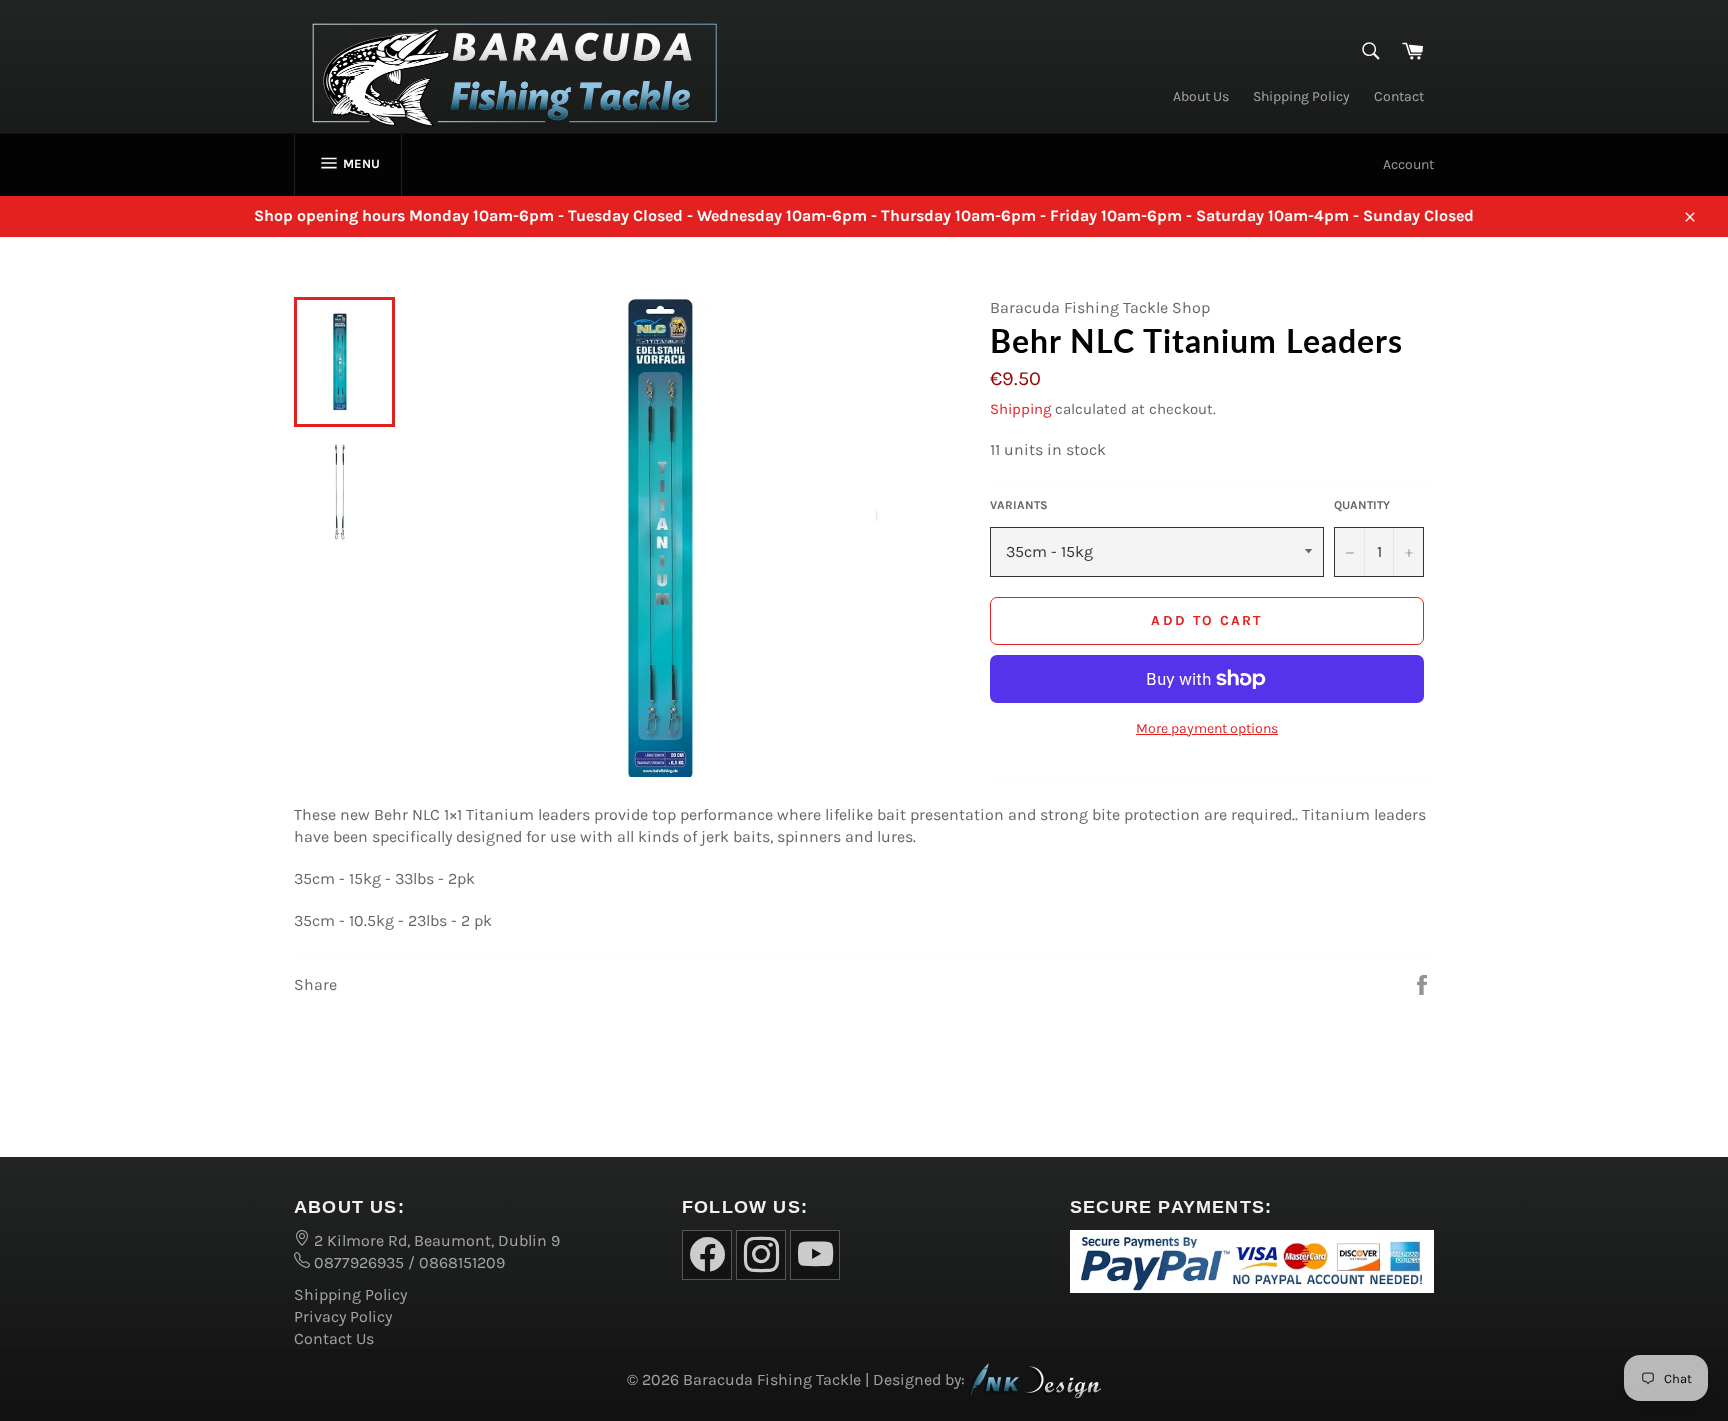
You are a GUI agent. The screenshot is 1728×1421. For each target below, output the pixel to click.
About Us (1201, 96)
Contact (1399, 96)
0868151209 (462, 1262)
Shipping (1020, 409)
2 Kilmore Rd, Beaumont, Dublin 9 (435, 1240)
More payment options (1207, 728)
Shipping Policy (1301, 96)
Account (1408, 164)
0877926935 (357, 1262)
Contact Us (334, 1338)
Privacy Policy (343, 1316)
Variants (1019, 505)
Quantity (1362, 505)
